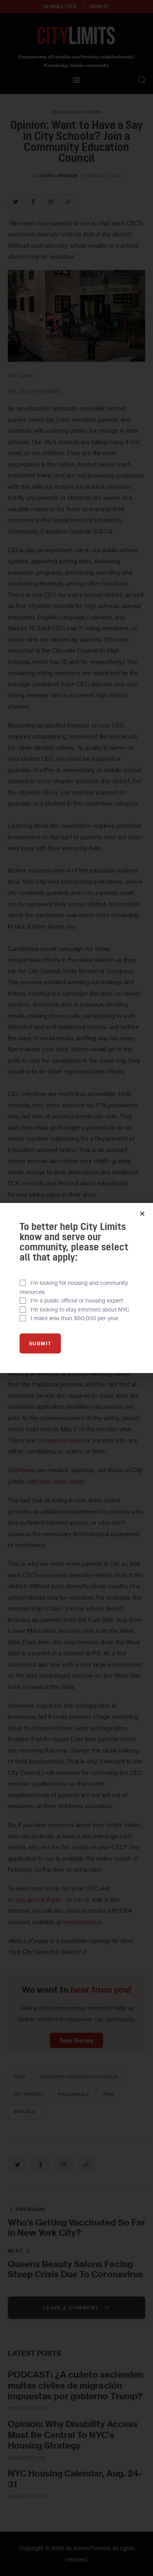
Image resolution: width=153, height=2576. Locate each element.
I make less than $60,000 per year (75, 1318)
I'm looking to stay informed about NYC (80, 1309)
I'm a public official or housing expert (77, 1300)
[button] (142, 1214)
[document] (76, 1288)
